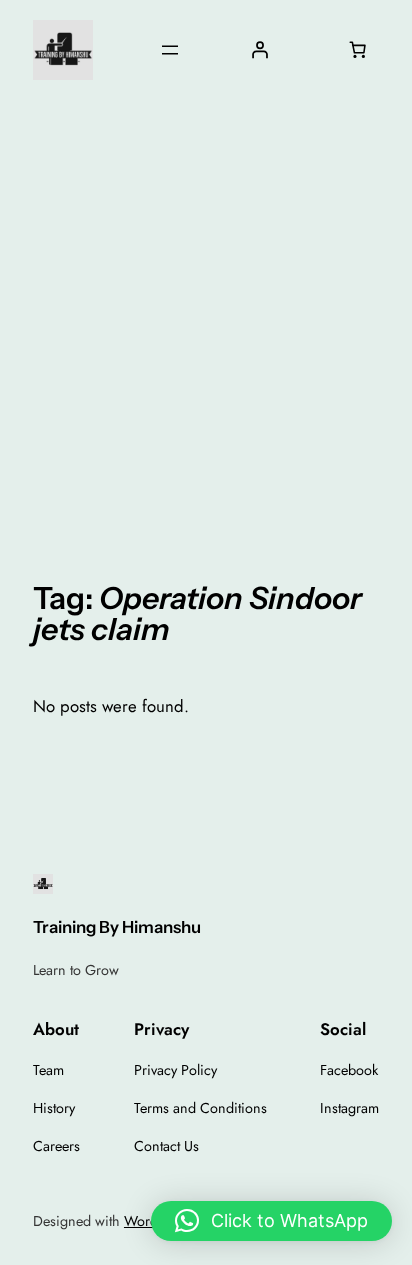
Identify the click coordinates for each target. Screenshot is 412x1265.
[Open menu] (170, 50)
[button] (271, 1221)
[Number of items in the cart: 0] (358, 50)
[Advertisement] (206, 325)
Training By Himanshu (117, 927)
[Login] (259, 50)
